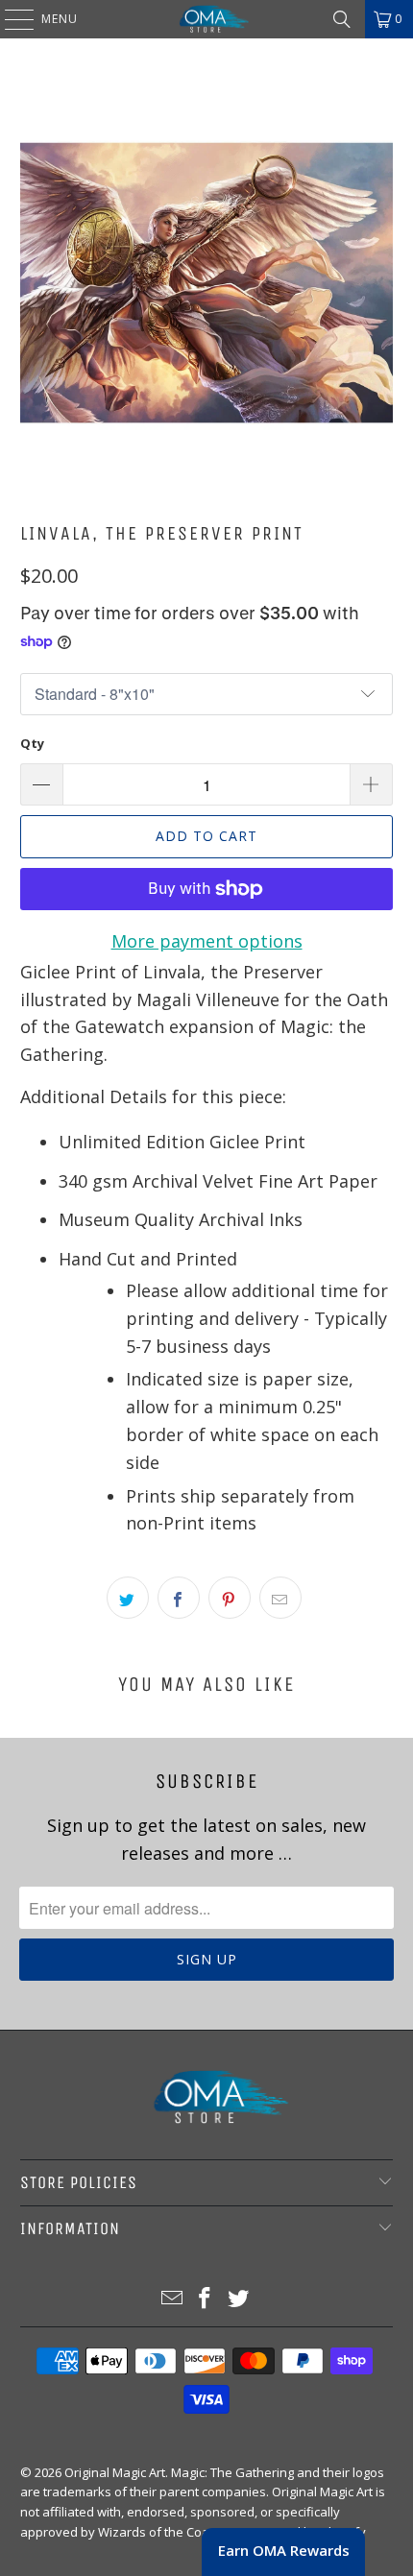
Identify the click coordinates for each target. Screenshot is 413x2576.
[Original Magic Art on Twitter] (239, 2299)
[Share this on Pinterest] (230, 1598)
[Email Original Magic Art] (172, 2299)
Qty (32, 743)
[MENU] (10, 19)
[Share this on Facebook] (179, 1598)
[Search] (342, 19)
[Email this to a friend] (280, 1598)
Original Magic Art (115, 2472)
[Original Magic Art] (207, 19)
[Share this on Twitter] (128, 1598)
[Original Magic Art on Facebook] (206, 2299)
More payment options (207, 941)
